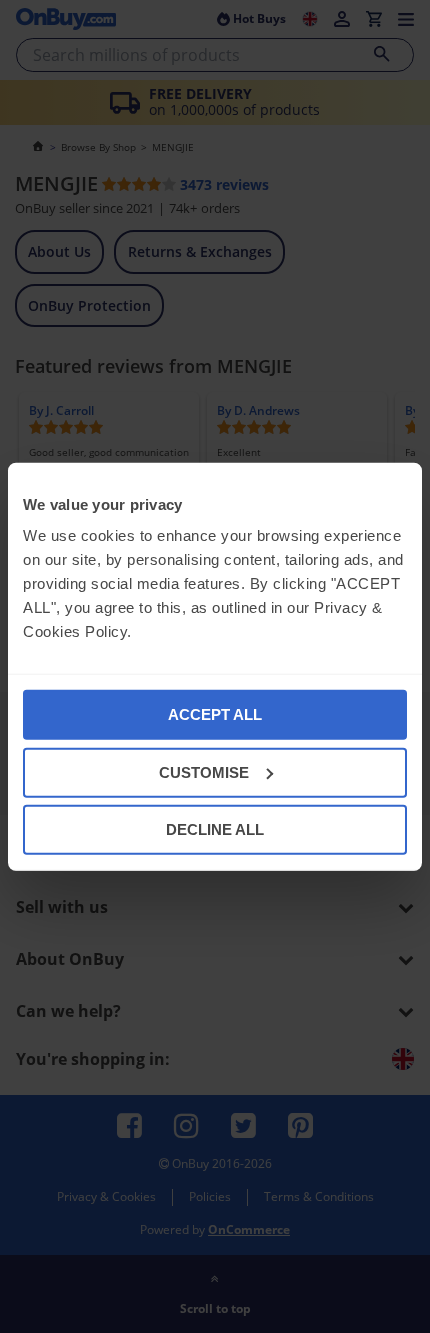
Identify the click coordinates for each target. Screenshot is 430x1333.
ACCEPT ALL (215, 714)
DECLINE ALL (215, 829)
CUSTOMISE (204, 771)
